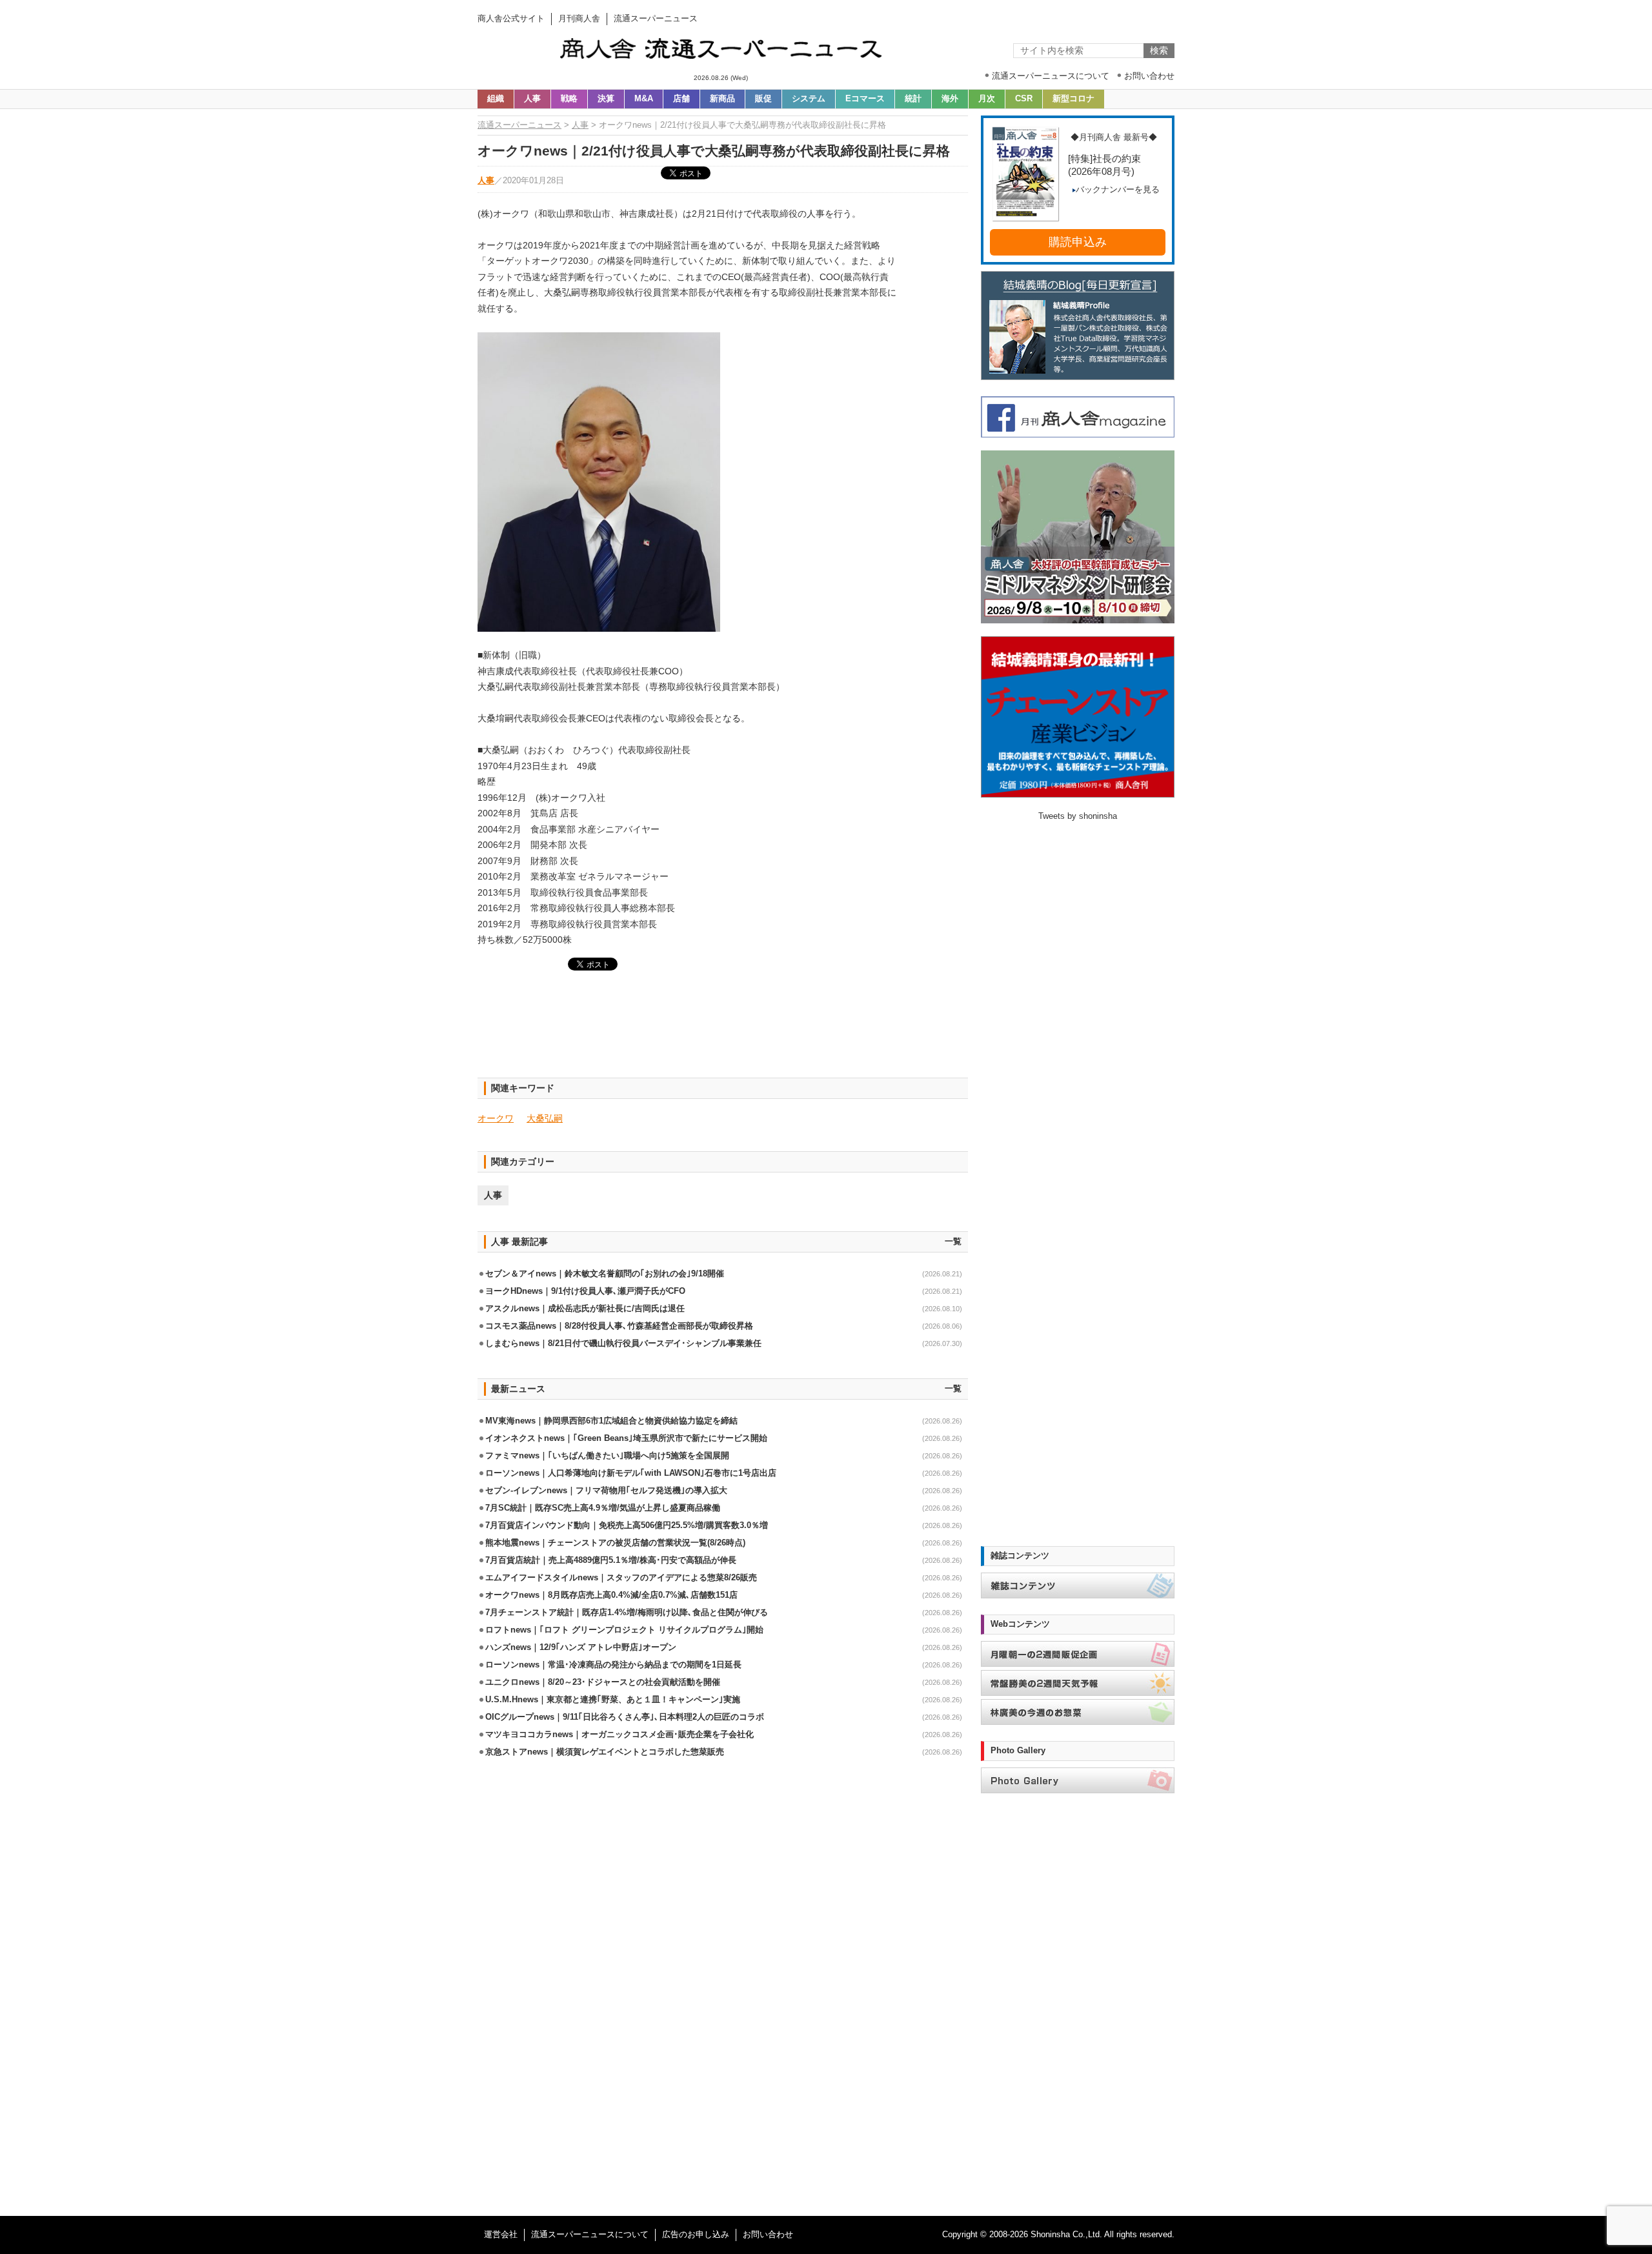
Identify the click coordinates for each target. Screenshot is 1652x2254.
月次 (987, 99)
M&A (644, 99)
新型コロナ (1073, 99)
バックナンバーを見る (1118, 190)
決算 (606, 99)
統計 (913, 99)
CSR (1024, 99)
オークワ (496, 1118)
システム (809, 99)
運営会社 (501, 2235)
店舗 (681, 99)
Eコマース (865, 99)
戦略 (569, 99)
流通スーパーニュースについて (590, 2235)
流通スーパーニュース (519, 125)
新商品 (722, 99)
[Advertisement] (723, 1032)
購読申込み (1078, 242)
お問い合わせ (768, 2235)
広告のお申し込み (696, 2235)
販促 (763, 99)
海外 (950, 99)
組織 (496, 99)
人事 (532, 99)
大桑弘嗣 (545, 1118)
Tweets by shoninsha (1078, 816)
